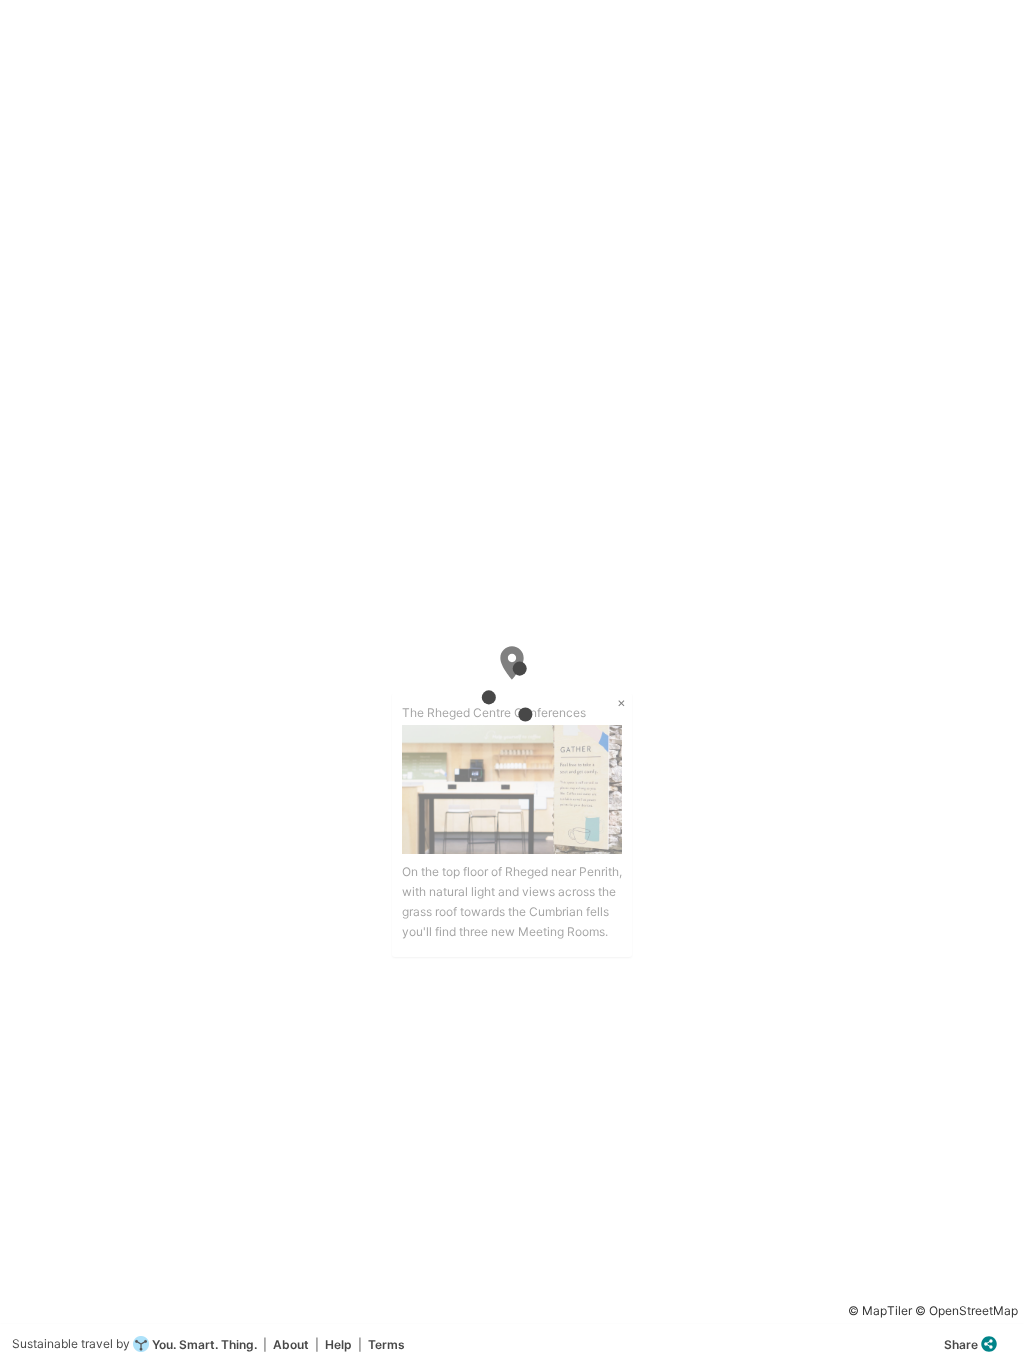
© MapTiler (880, 1310)
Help (338, 1344)
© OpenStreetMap (966, 1310)
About (291, 1344)
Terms (386, 1344)
